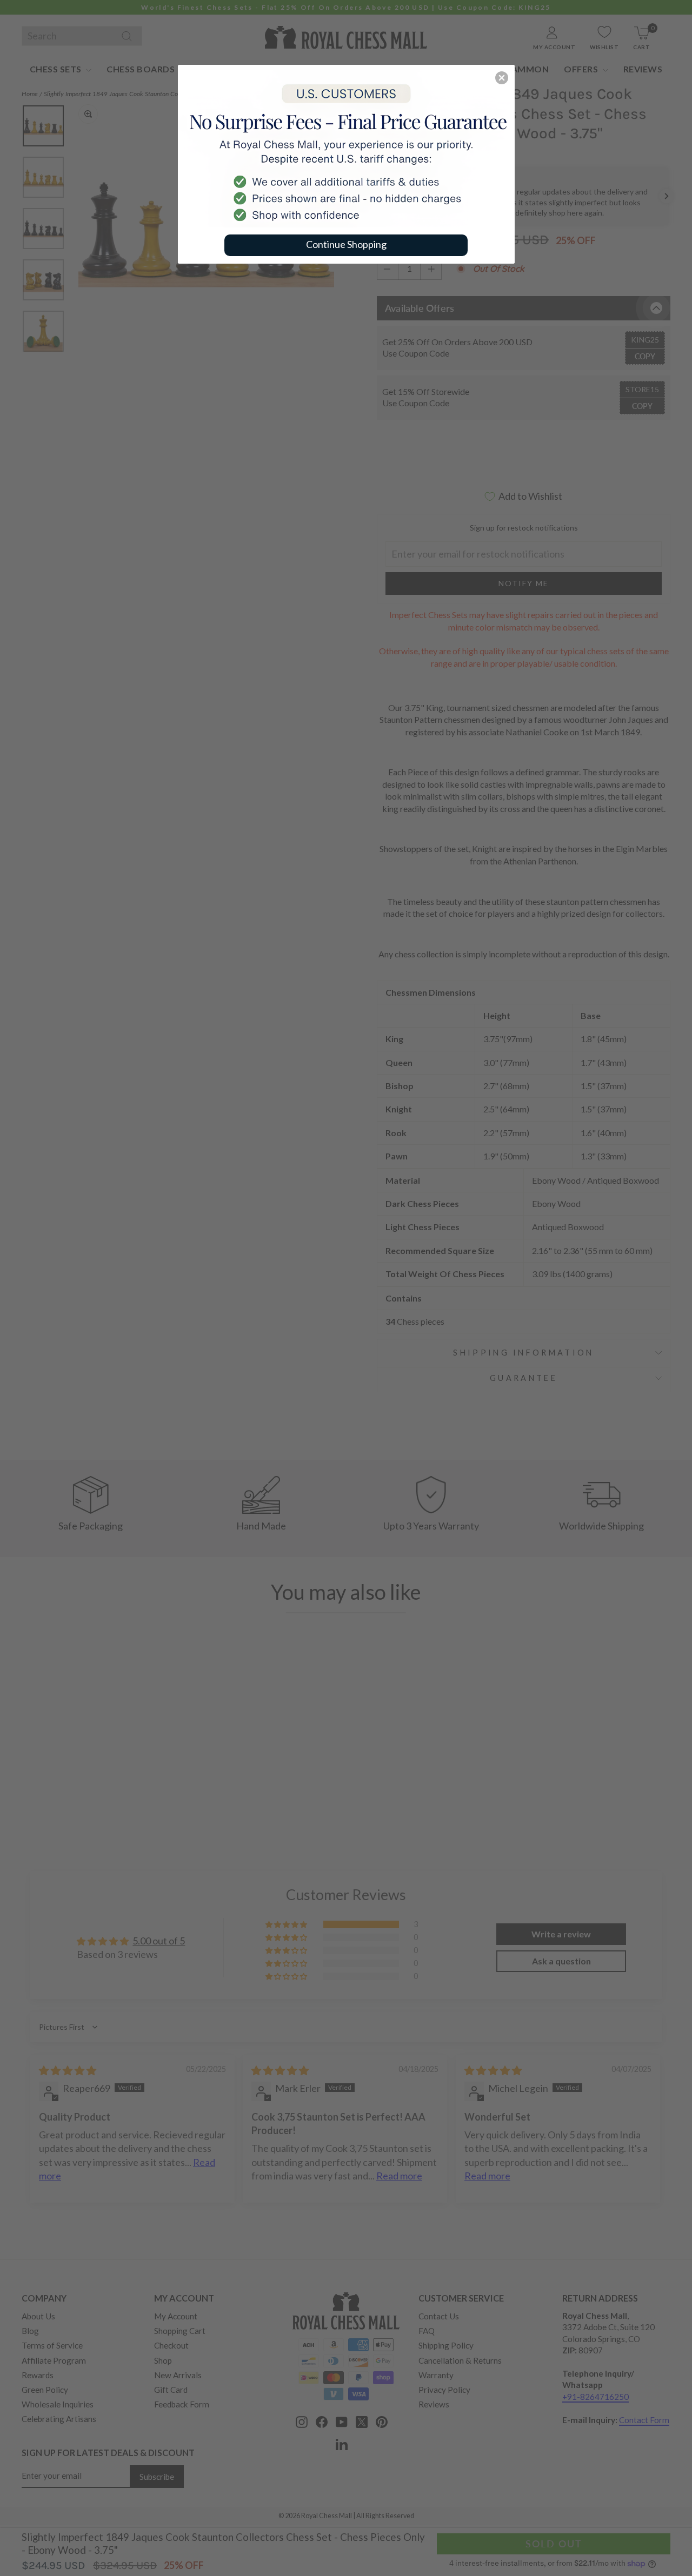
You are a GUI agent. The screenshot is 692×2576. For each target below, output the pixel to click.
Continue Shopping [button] (346, 244)
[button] (502, 78)
